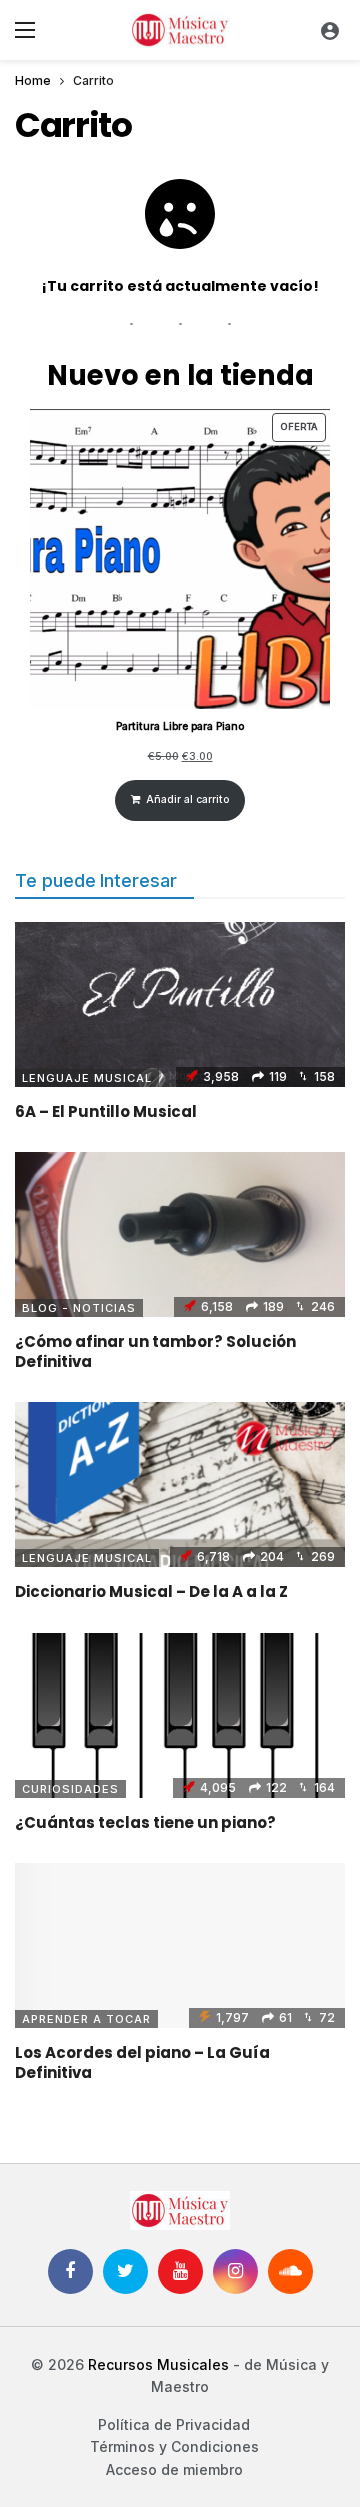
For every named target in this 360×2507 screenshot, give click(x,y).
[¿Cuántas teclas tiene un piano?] (180, 1715)
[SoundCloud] (290, 2271)
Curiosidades (70, 1789)
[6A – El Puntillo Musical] (180, 1004)
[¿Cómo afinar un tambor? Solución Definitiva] (180, 1234)
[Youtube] (180, 2271)
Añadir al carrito (187, 799)
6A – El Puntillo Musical (106, 1111)
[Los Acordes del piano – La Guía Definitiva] (180, 1945)
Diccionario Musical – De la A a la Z (151, 1591)
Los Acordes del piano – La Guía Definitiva (142, 2062)
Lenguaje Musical (87, 1078)
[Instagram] (235, 2271)
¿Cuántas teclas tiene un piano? (145, 1822)
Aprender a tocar (86, 2019)
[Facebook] (70, 2271)
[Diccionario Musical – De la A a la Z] (180, 1484)
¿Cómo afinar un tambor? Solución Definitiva (155, 1351)
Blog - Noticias (79, 1308)
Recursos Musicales (158, 2364)
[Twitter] (125, 2271)
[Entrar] (330, 30)
